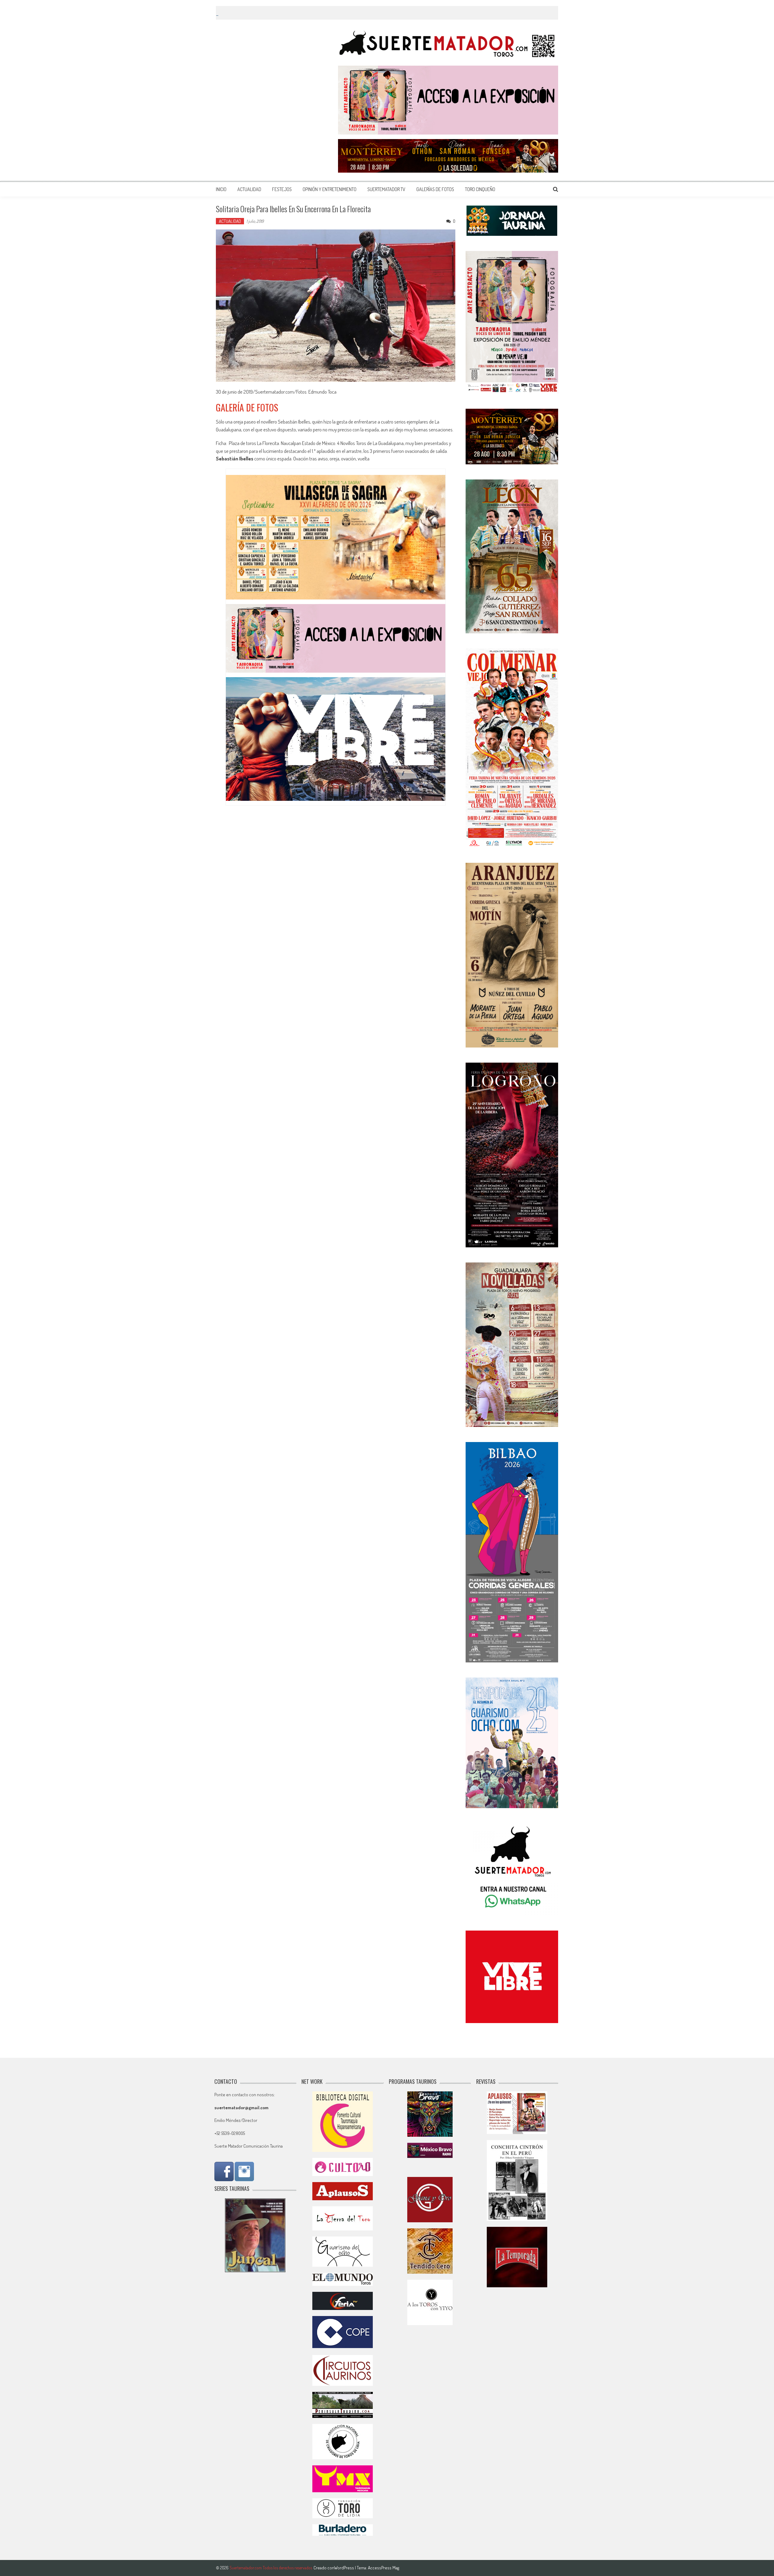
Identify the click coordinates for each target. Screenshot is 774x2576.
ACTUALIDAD (249, 189)
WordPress (345, 2568)
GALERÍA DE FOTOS (247, 407)
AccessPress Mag (384, 2568)
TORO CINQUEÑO (480, 189)
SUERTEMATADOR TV (386, 189)
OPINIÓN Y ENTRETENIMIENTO (330, 189)
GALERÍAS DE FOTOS (435, 189)
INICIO (221, 189)
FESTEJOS (282, 189)
